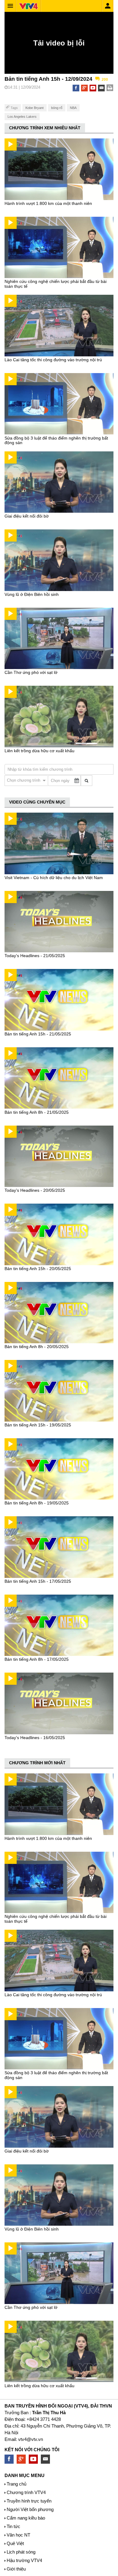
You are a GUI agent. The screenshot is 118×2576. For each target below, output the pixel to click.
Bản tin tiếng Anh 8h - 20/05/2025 (37, 1347)
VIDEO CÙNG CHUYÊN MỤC (37, 802)
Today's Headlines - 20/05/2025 (35, 1190)
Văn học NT (18, 2535)
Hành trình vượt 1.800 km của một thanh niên (48, 203)
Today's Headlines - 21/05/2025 (35, 956)
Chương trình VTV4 (26, 2492)
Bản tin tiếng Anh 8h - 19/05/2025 (37, 1503)
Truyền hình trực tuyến (29, 2501)
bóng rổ (57, 108)
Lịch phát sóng (21, 2552)
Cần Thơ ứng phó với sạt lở (31, 672)
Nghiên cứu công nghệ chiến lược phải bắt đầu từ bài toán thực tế (56, 284)
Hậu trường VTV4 (24, 2560)
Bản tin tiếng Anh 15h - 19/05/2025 (38, 1425)
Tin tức (13, 2526)
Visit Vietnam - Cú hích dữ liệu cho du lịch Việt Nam (54, 878)
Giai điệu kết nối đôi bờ (27, 516)
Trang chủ (16, 2484)
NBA (73, 108)
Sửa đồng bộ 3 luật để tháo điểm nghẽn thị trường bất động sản (56, 440)
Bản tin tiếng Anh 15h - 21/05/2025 (38, 1034)
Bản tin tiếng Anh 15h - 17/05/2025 (38, 1581)
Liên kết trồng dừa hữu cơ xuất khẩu (39, 751)
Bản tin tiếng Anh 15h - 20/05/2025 (38, 1269)
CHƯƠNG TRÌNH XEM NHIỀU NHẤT (45, 128)
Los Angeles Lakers (22, 117)
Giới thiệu (16, 2569)
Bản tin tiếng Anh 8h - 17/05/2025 (37, 1659)
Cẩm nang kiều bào (26, 2518)
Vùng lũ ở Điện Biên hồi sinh (32, 594)
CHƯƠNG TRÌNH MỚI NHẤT (37, 1763)
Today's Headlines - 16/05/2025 (35, 1738)
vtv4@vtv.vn (31, 2439)
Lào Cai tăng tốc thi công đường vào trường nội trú (53, 360)
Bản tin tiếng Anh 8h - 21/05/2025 (37, 1112)
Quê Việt (15, 2543)
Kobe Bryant (34, 108)
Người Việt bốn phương (30, 2509)
